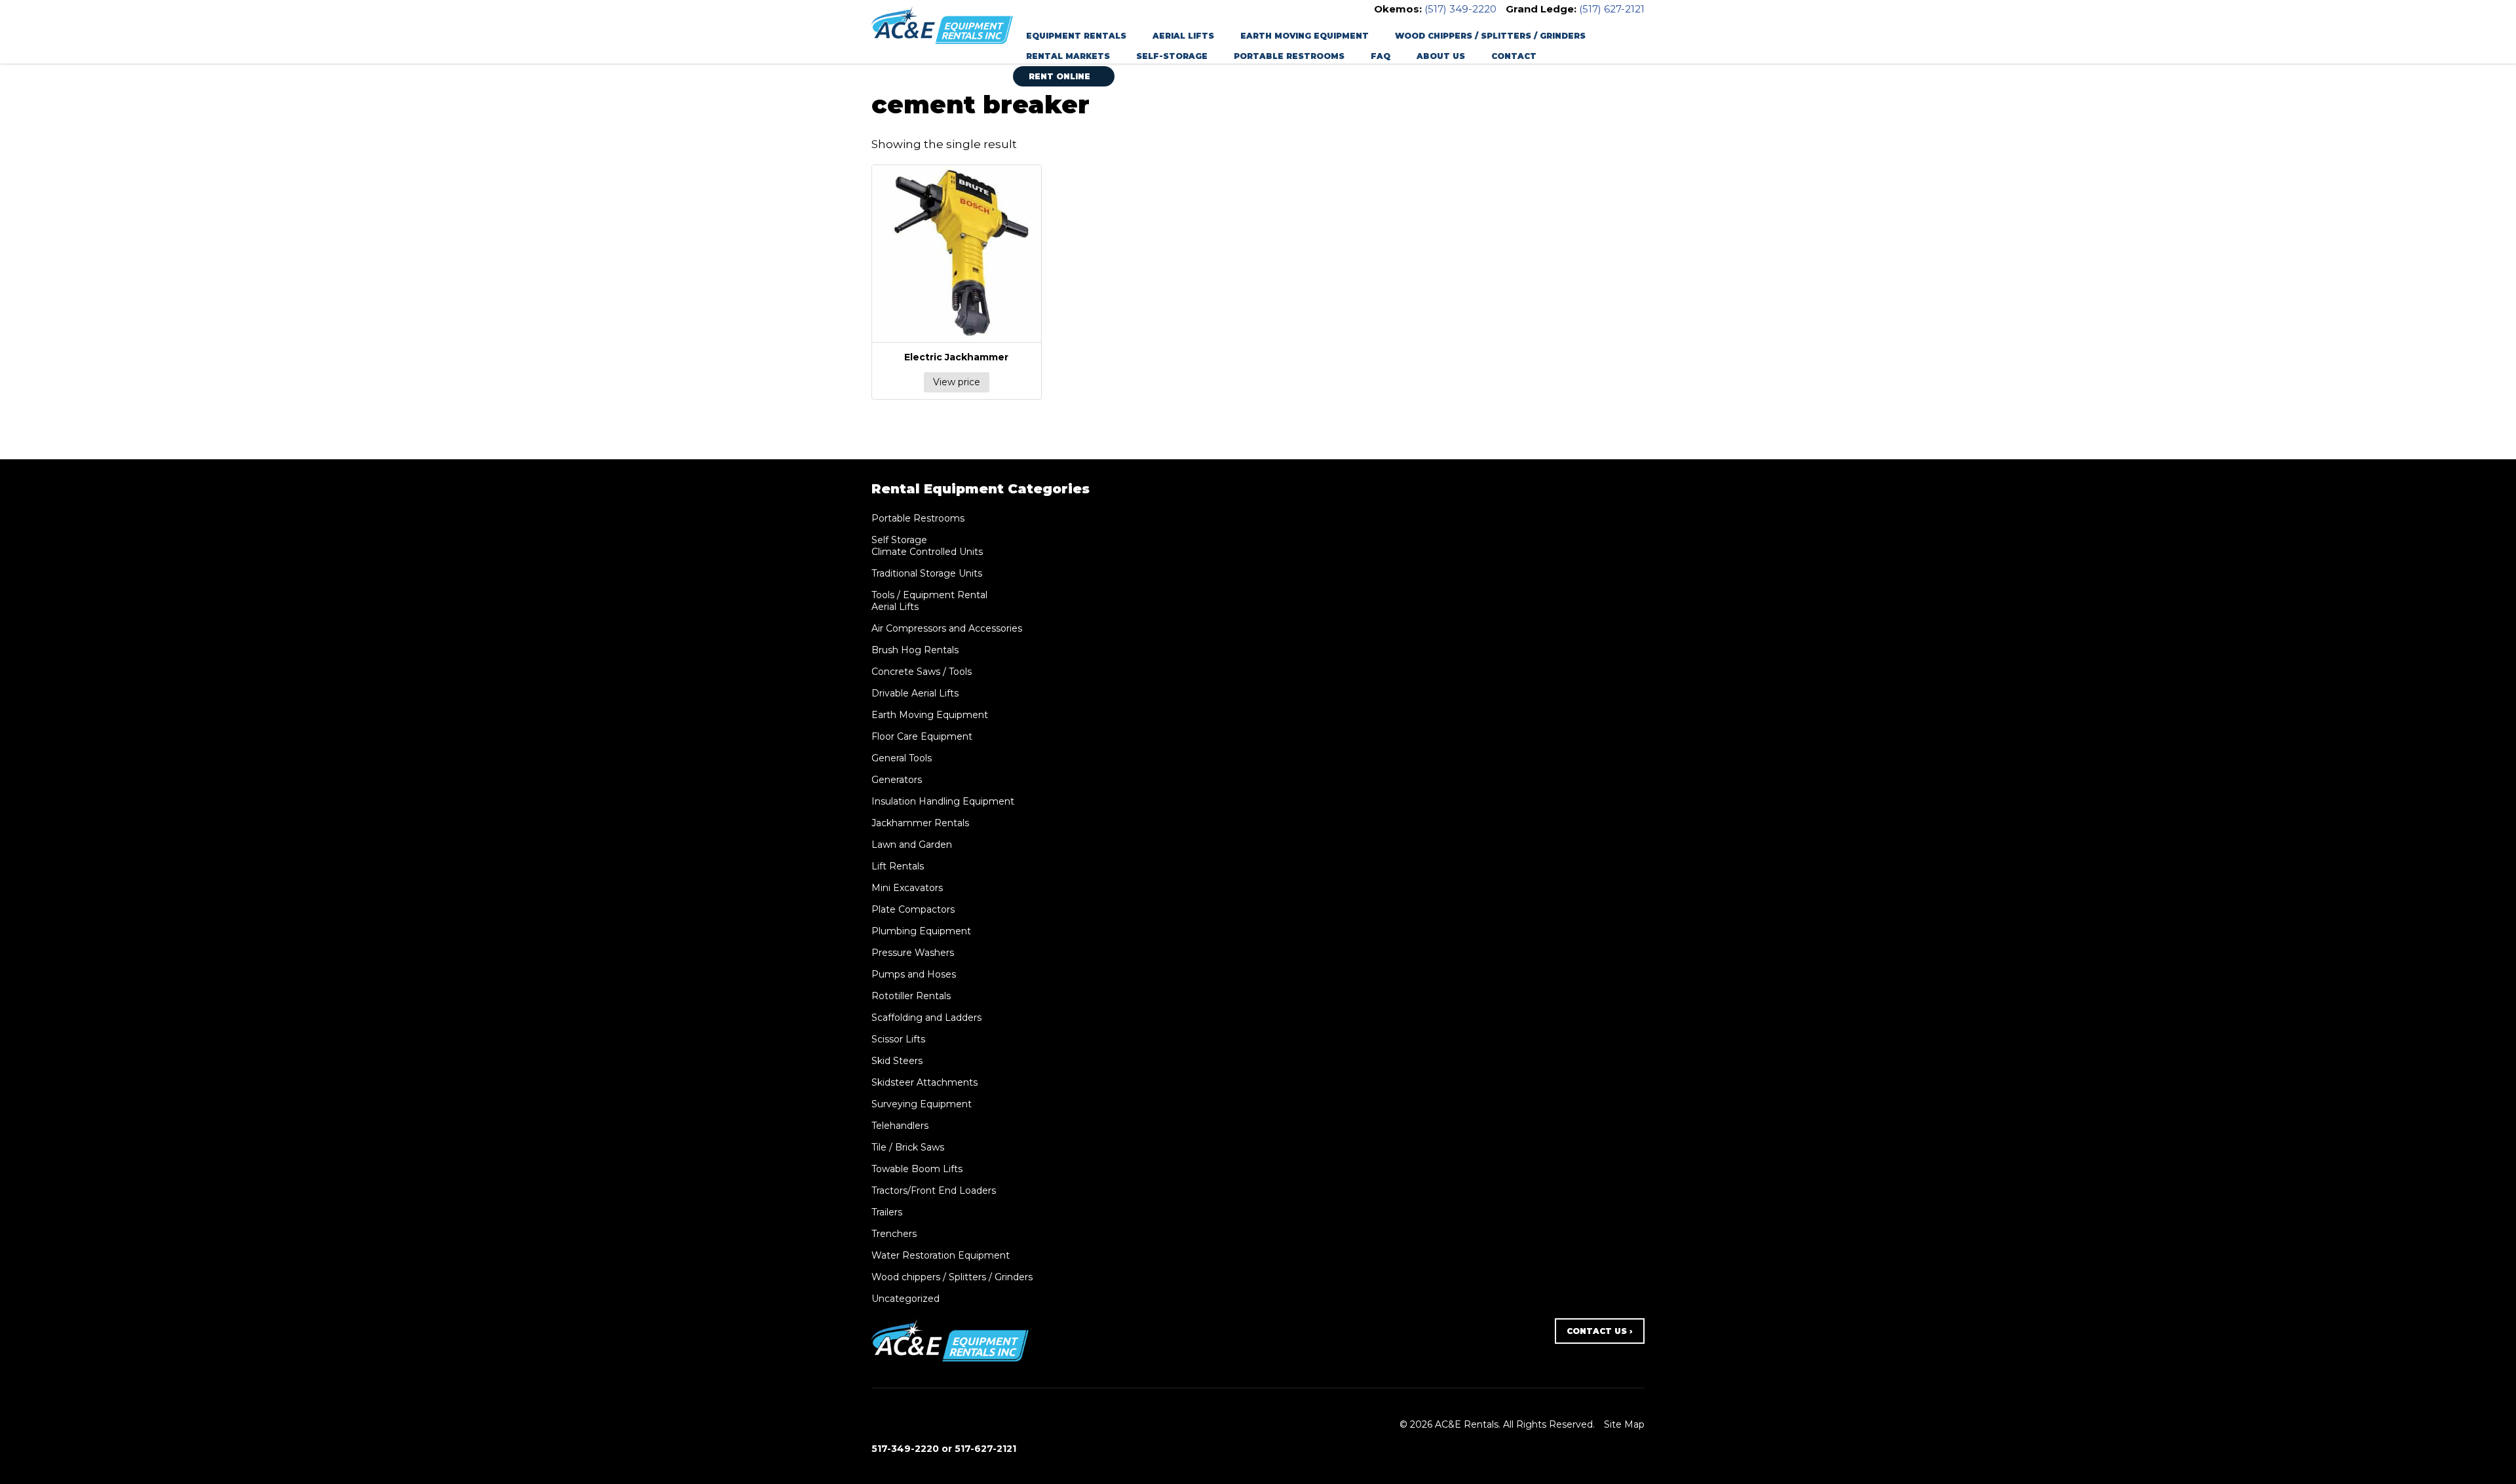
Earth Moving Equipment (1305, 36)
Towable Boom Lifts (917, 1169)
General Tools (902, 758)
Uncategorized (905, 1299)
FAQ (1381, 56)
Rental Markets (1068, 56)
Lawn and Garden (912, 845)
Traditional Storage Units (927, 573)
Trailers (887, 1212)
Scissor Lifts (898, 1039)
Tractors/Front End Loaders (934, 1190)
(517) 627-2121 (1612, 9)
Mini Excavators (907, 888)
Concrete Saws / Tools (922, 672)
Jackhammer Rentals (920, 823)
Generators (897, 780)
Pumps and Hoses (914, 974)
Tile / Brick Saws (908, 1147)
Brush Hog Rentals (915, 650)
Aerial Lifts (1183, 36)
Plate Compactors (913, 909)
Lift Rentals (898, 866)
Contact (1514, 56)
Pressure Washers (913, 953)
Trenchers (894, 1234)
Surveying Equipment (922, 1104)
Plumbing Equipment (921, 931)
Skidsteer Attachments (924, 1082)
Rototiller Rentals (911, 996)
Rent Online (1061, 76)
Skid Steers (897, 1061)
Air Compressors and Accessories (947, 628)
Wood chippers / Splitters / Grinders (1490, 36)
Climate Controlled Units (927, 552)
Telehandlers (900, 1126)
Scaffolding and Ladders (926, 1018)
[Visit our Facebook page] (879, 1424)
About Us (1441, 56)
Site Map (1624, 1424)
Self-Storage (1172, 56)
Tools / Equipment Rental (929, 595)
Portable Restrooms (1289, 56)
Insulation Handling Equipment (943, 801)
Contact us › (1600, 1331)
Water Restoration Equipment (941, 1255)
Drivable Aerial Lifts (915, 693)
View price (957, 382)
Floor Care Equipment (922, 736)
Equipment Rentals (1076, 36)
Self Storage (899, 540)
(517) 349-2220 (1460, 9)
